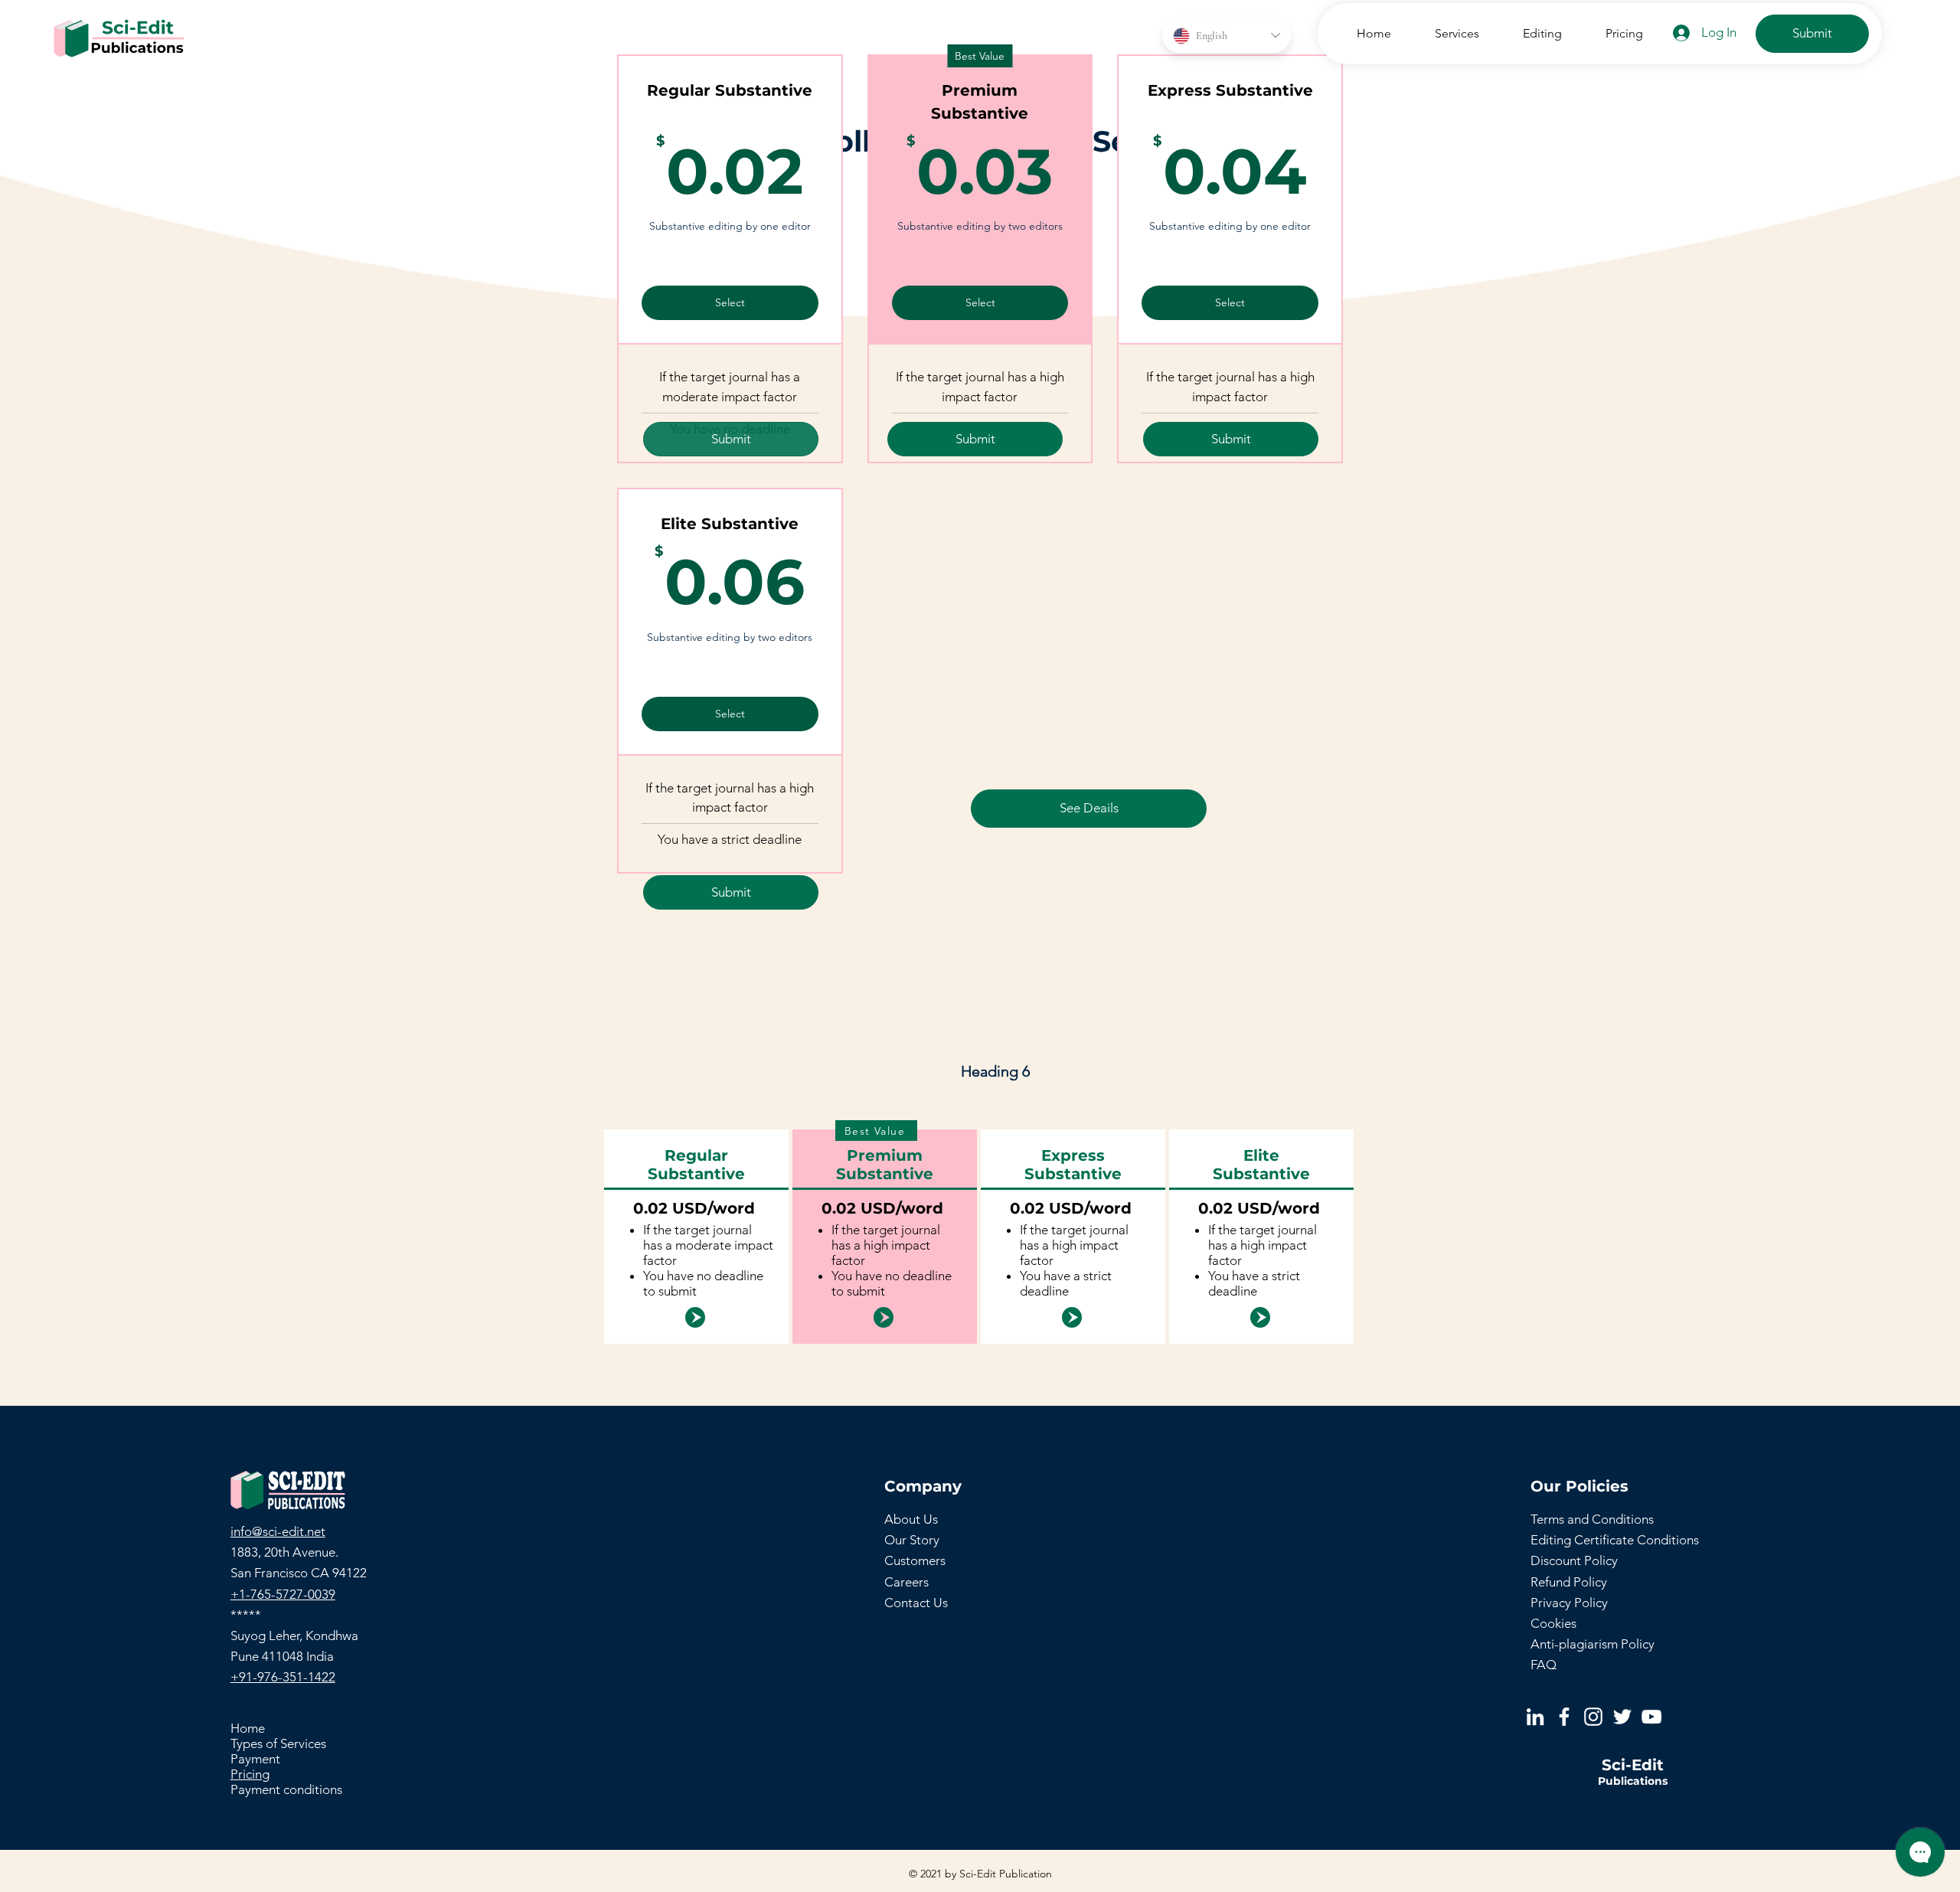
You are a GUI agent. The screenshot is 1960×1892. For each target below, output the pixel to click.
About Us (911, 1519)
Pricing (250, 1774)
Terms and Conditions (1592, 1519)
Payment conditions (286, 1789)
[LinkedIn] (1535, 1717)
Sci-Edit (1633, 1765)
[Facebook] (1564, 1717)
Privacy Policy (1569, 1603)
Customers (915, 1560)
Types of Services (278, 1743)
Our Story (912, 1540)
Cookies (1553, 1623)
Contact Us (916, 1603)
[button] (1447, 33)
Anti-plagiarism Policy (1592, 1644)
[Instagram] (1593, 1717)
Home (248, 1728)
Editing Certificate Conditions (1615, 1540)
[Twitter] (1622, 1717)
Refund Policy (1569, 1582)
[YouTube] (1651, 1717)
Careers (906, 1582)
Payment (255, 1759)
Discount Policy (1574, 1560)
